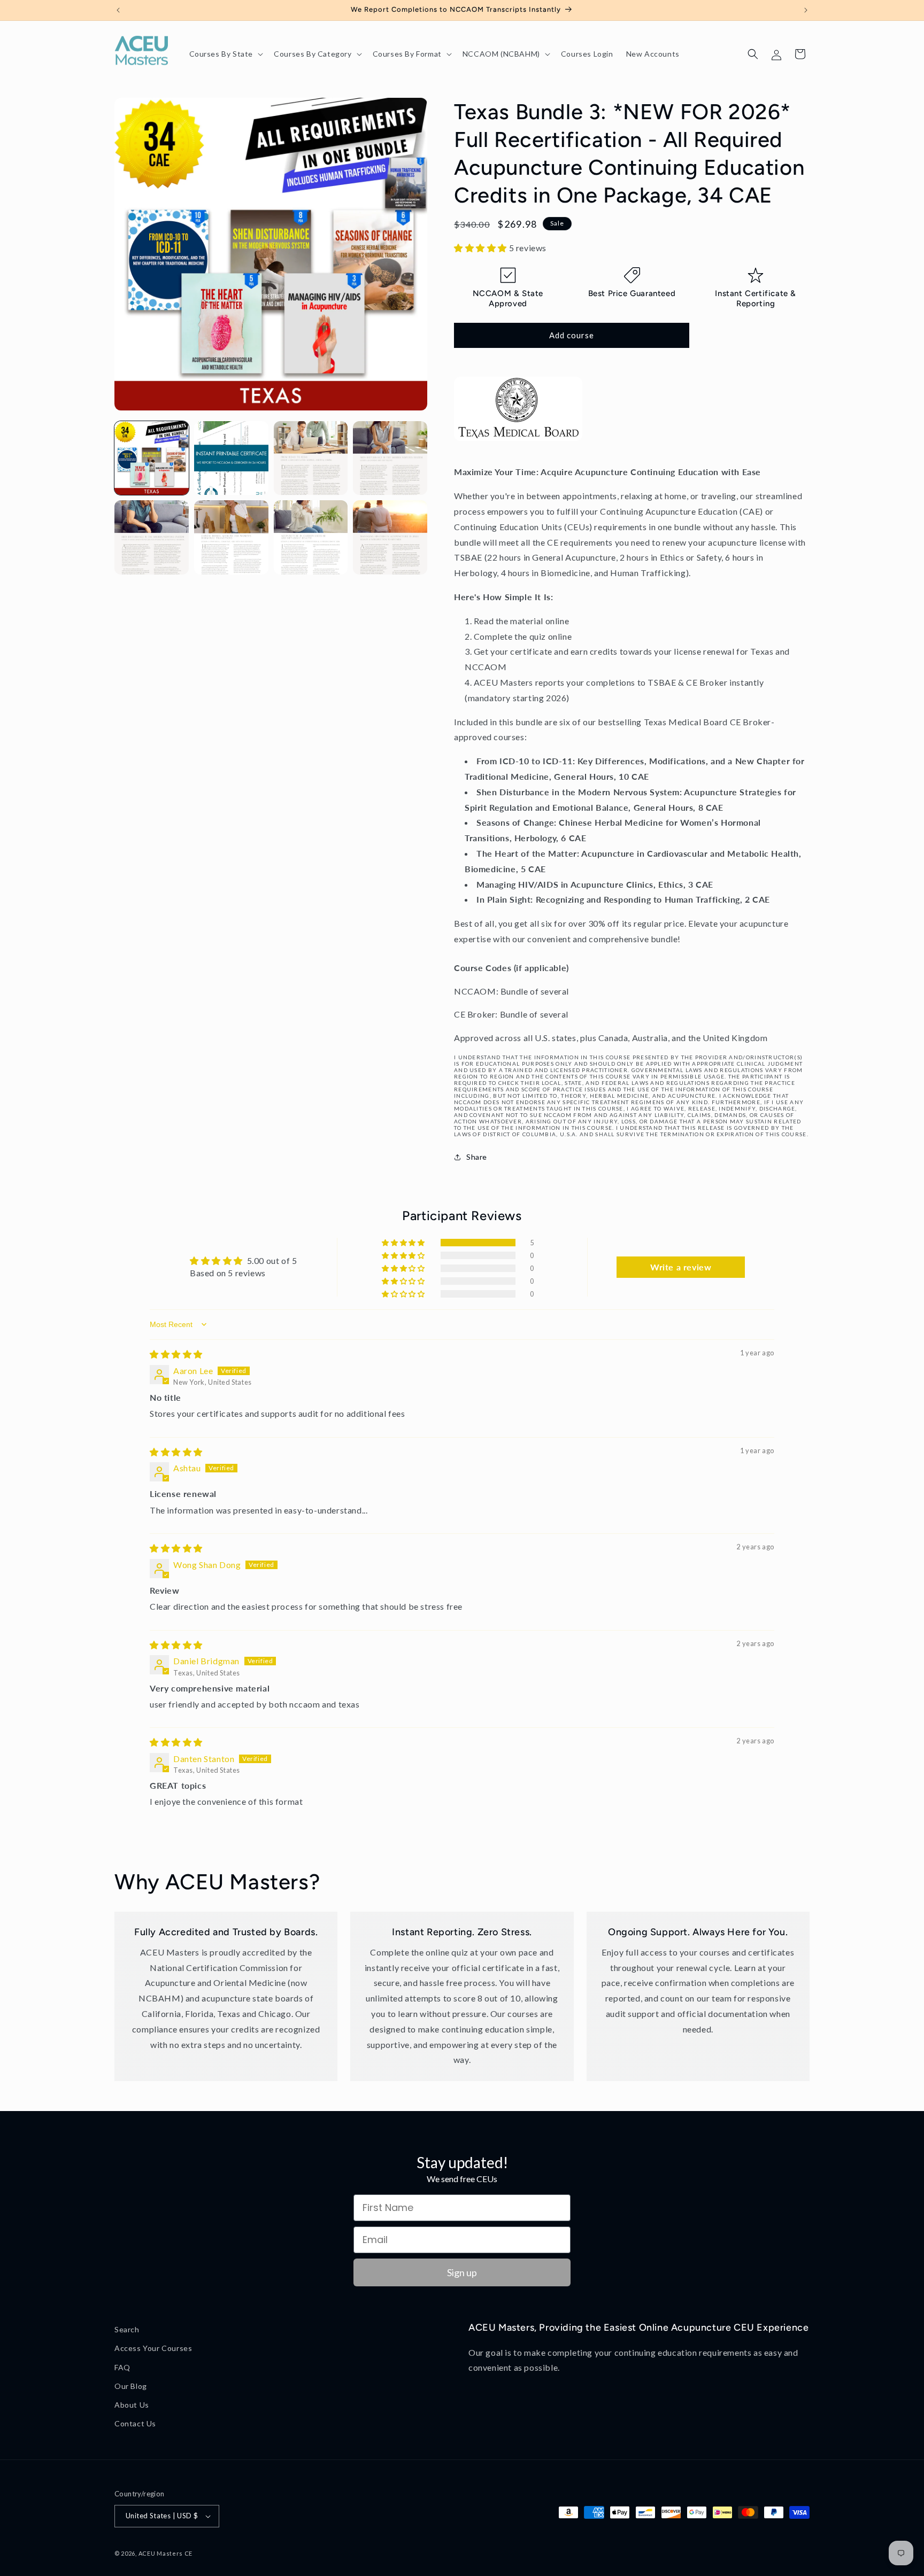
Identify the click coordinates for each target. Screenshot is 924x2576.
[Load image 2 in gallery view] (231, 458)
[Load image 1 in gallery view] (152, 458)
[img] (176, 1354)
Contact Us (135, 2423)
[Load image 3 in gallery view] (311, 458)
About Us (132, 2405)
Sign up (462, 2272)
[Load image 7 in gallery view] (311, 537)
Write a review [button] (681, 1267)
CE (188, 2553)
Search (127, 2329)
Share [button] (477, 1157)
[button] (225, 54)
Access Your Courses (153, 2348)
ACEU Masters (161, 2553)
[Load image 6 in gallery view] (231, 537)
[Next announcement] (806, 10)
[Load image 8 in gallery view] (390, 537)
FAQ (122, 2367)
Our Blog (131, 2386)
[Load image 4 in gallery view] (390, 458)
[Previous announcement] (118, 10)
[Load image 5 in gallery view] (152, 537)
